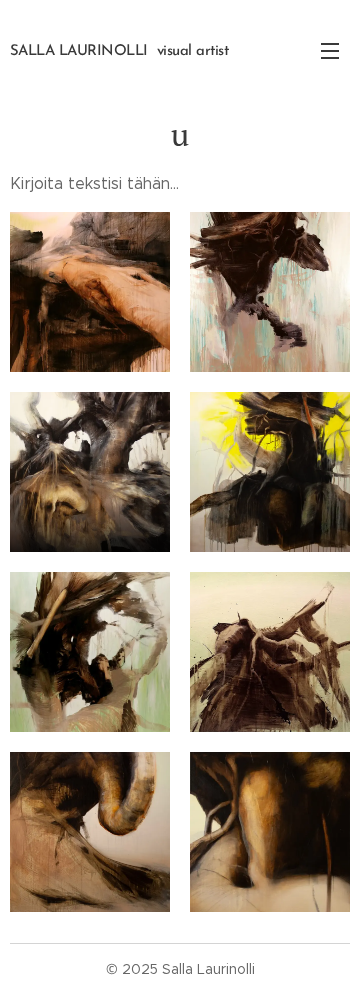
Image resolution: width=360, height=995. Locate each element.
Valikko (330, 50)
